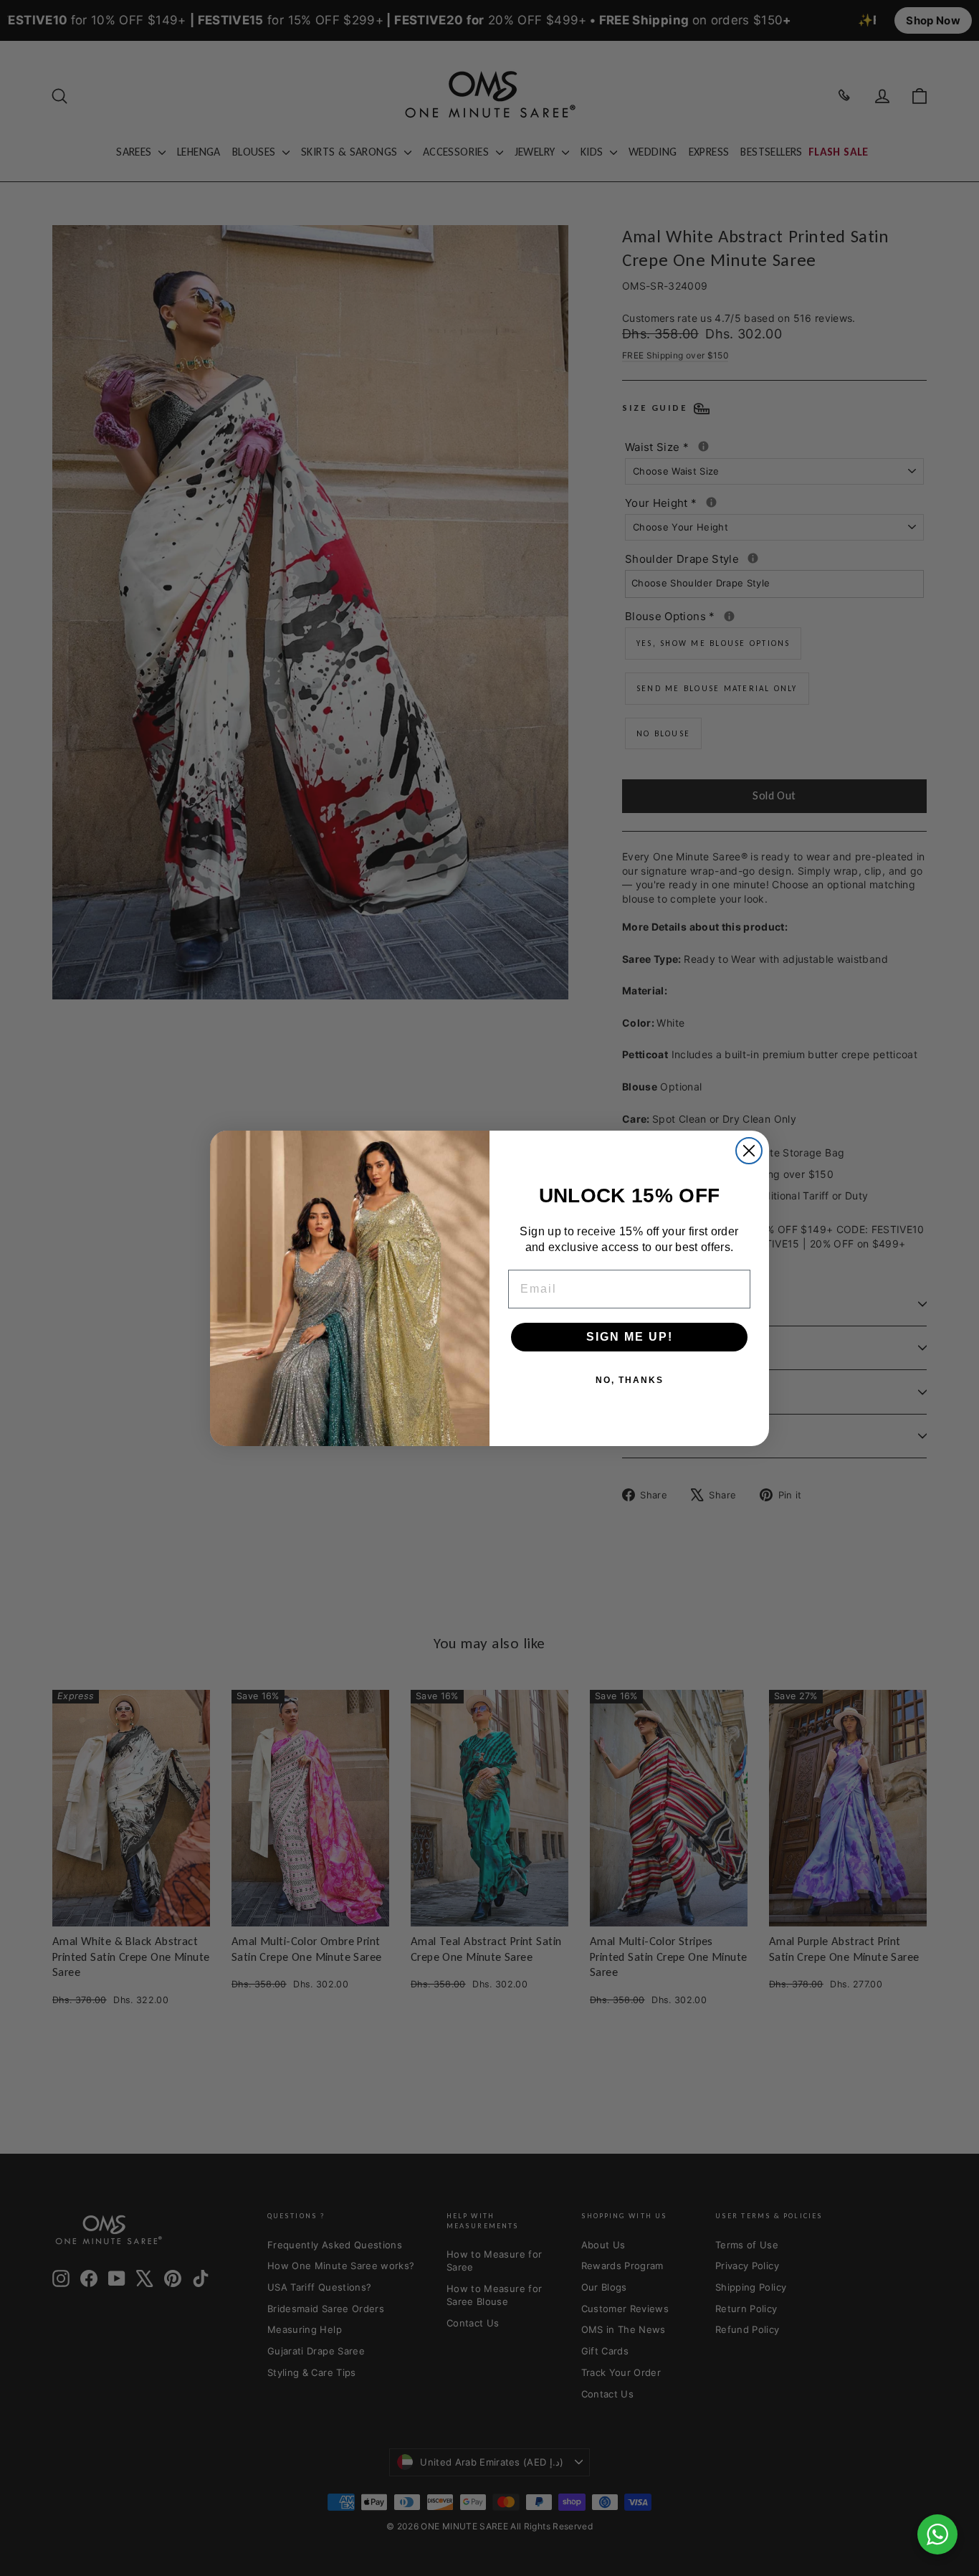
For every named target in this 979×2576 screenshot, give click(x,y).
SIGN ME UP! (630, 1337)
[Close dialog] (749, 1151)
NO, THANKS (630, 1380)
